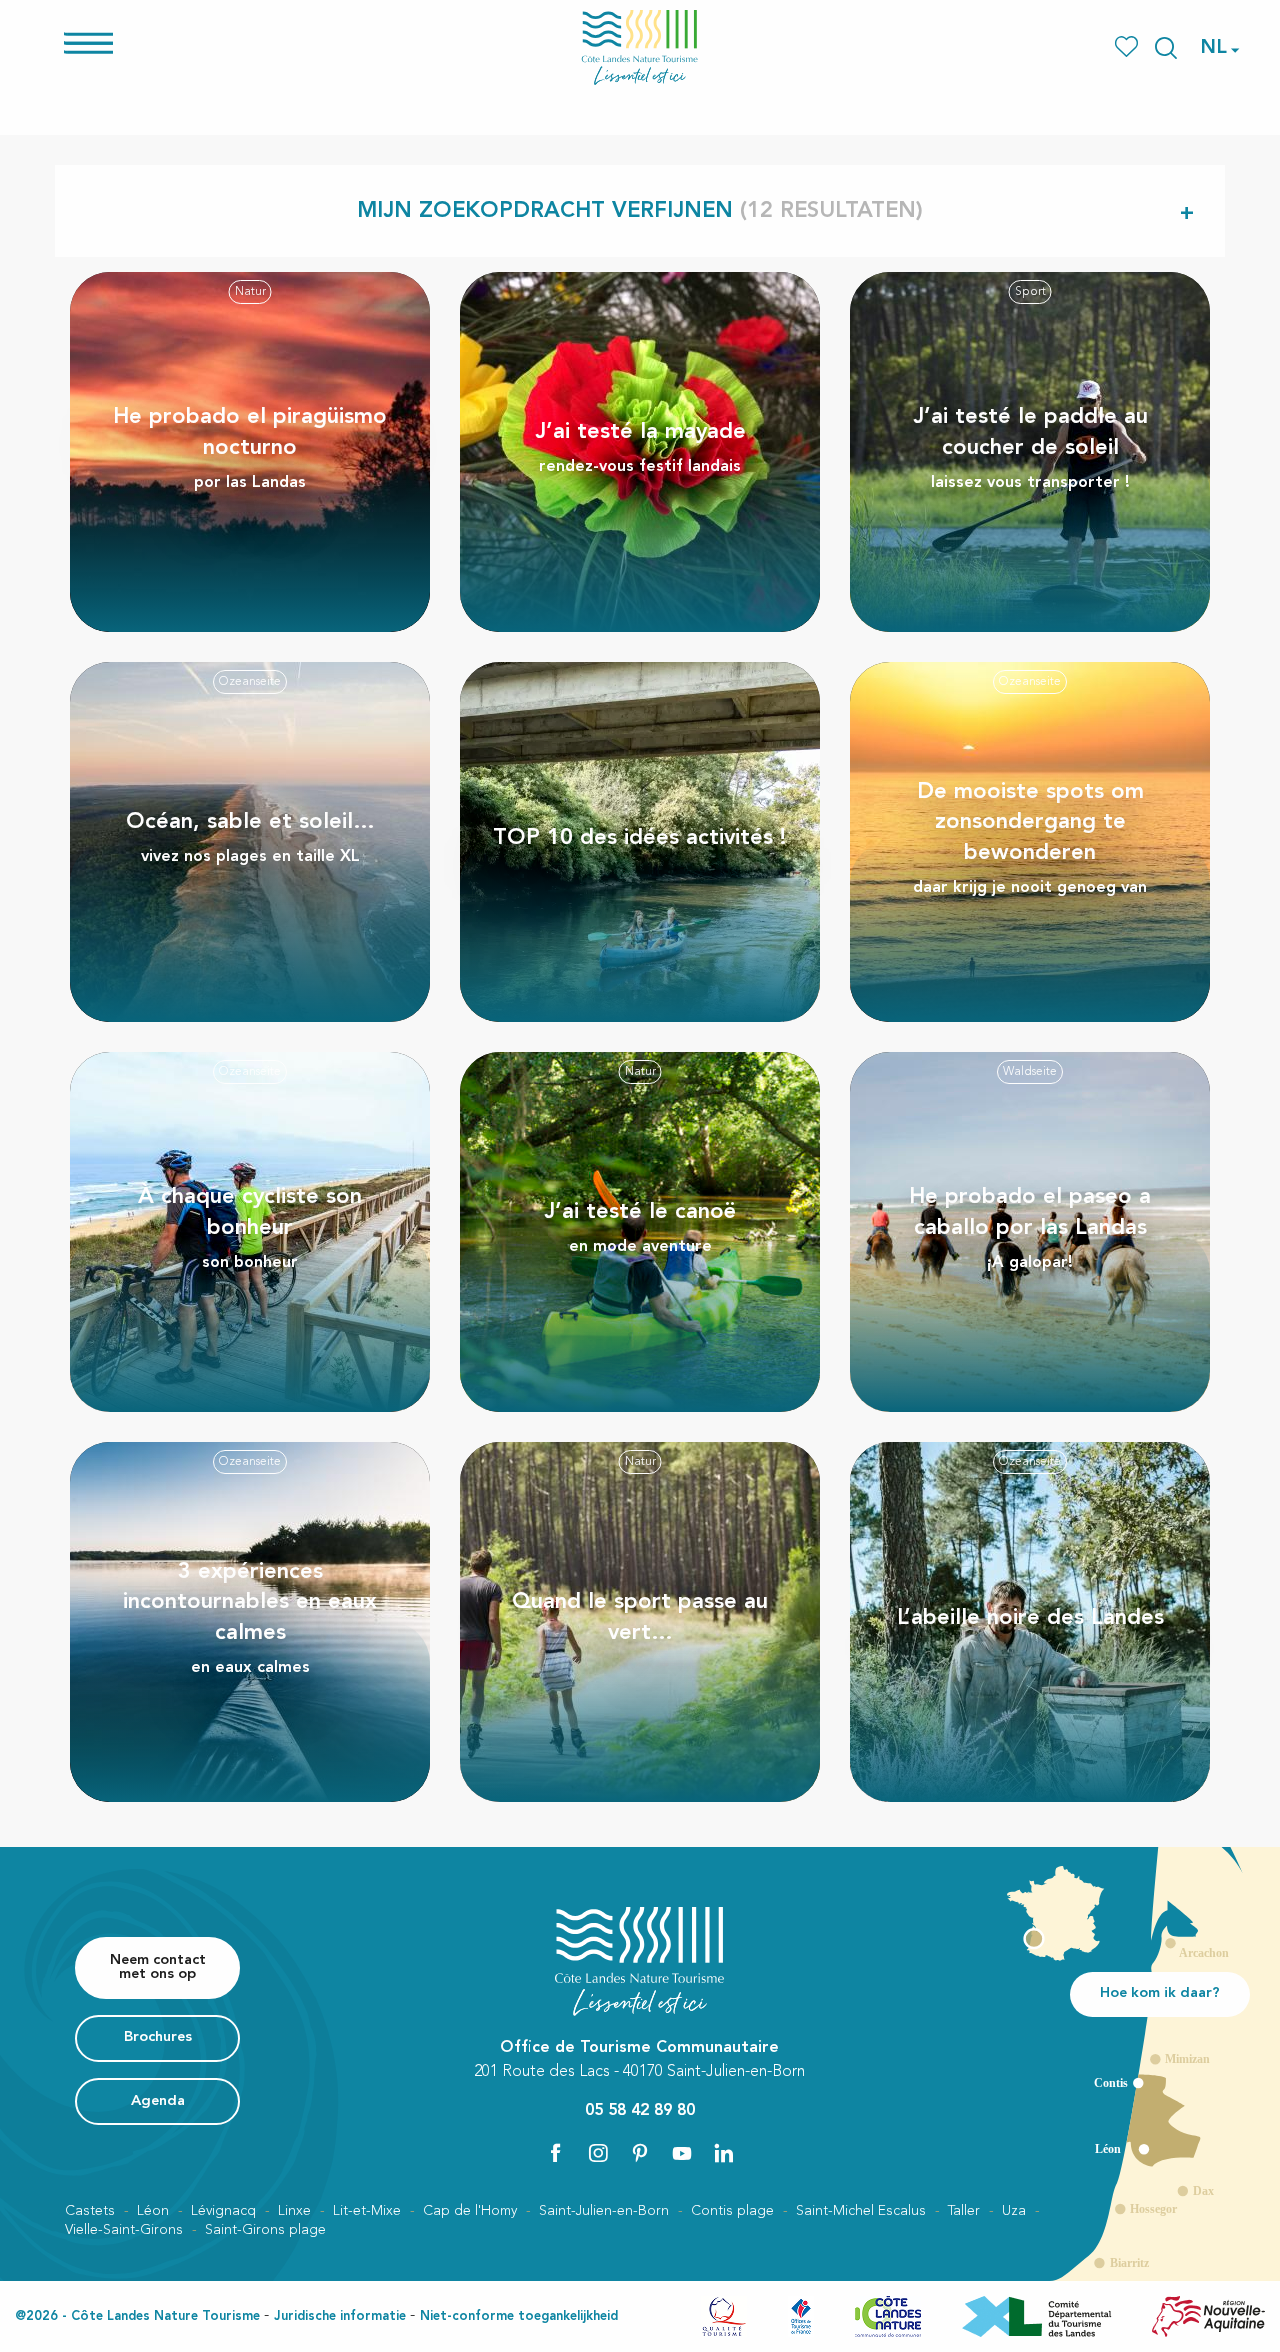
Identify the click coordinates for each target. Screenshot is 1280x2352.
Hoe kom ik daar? (1160, 1993)
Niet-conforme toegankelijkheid (519, 2316)
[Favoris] (1128, 47)
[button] (1166, 48)
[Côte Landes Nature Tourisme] (640, 47)
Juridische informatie (340, 2316)
